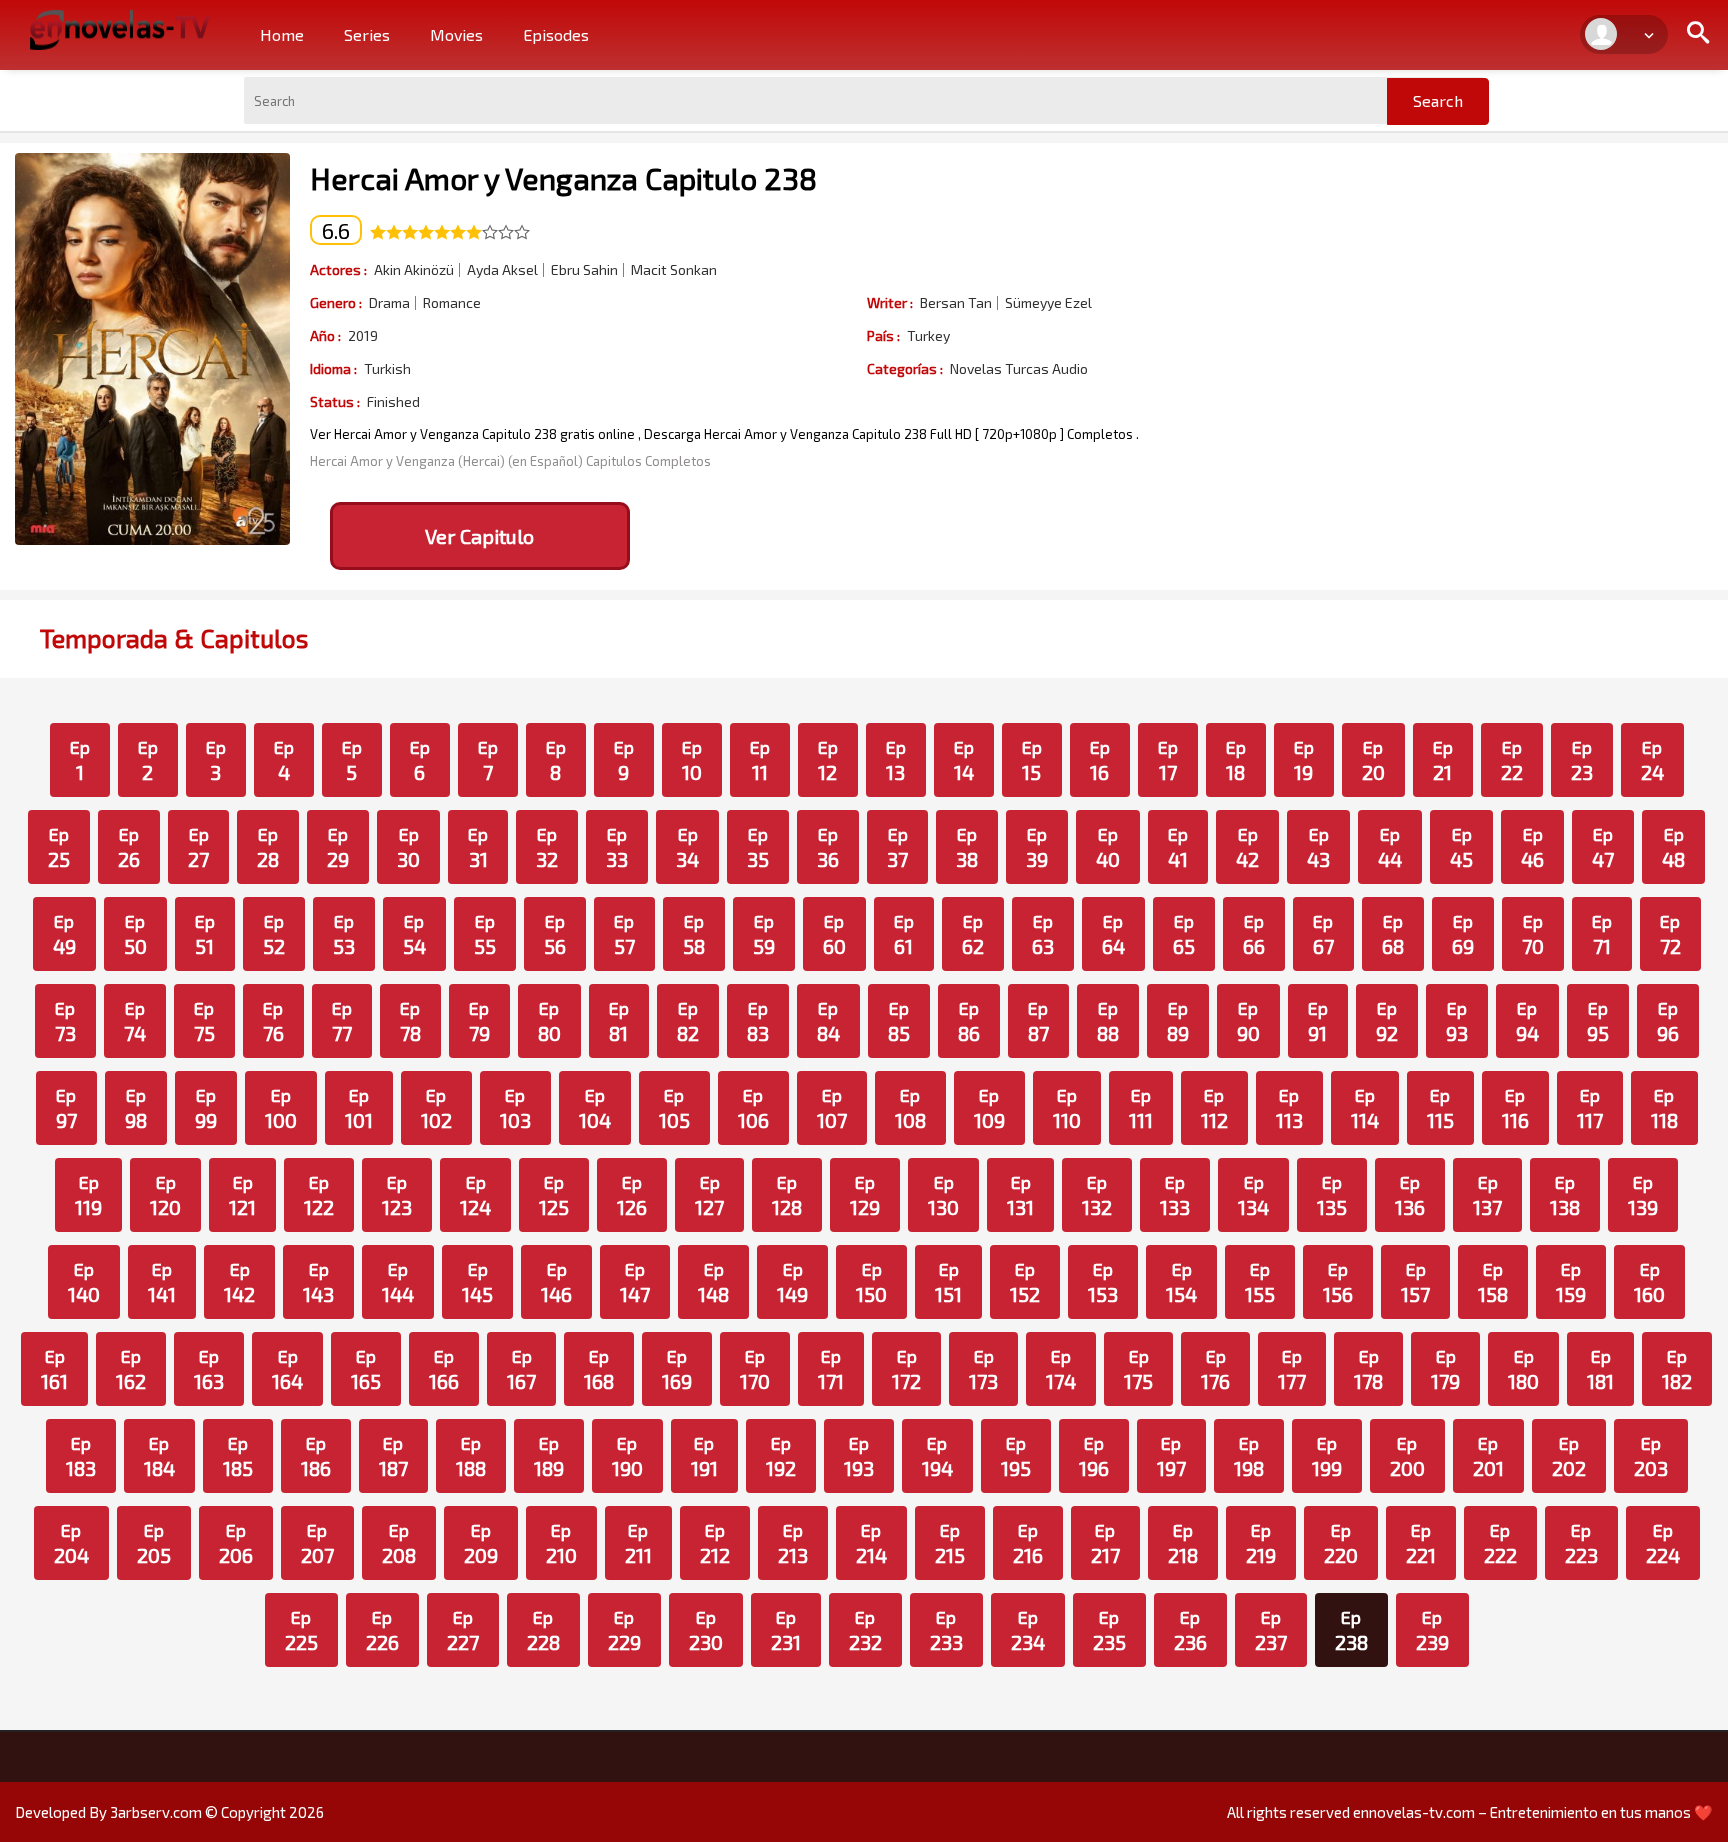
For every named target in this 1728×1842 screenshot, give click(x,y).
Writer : (890, 302)
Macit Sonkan (674, 270)
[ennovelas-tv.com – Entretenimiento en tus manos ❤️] (120, 28)
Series (367, 34)
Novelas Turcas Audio (1019, 369)
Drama (389, 303)
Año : (325, 335)
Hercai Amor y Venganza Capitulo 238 (563, 178)
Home (282, 34)
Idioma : (333, 368)
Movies (456, 34)
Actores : (338, 269)
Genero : (336, 302)
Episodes (556, 34)
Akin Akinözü (414, 270)
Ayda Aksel (502, 270)
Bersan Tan (956, 303)
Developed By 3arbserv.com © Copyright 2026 (169, 1812)
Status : (335, 401)
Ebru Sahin (584, 270)
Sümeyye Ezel (1048, 303)
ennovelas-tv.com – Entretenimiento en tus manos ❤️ (1533, 1812)
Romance (452, 303)
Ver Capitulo (479, 536)
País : (883, 335)
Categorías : (905, 368)
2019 (363, 336)
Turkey (928, 336)
